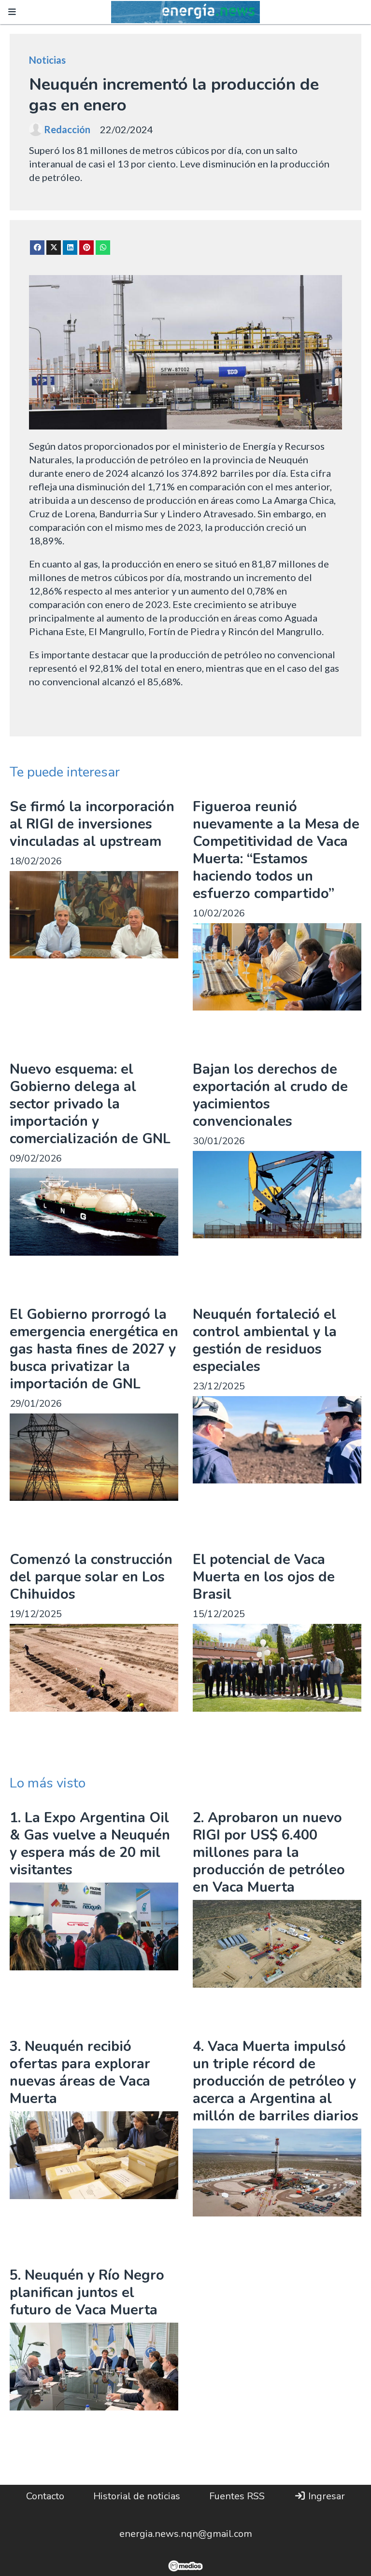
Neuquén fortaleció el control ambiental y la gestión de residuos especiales (265, 1340)
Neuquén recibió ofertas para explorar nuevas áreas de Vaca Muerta (80, 2072)
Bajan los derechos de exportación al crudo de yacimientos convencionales (270, 1095)
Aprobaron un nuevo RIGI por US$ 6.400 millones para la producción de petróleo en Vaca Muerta (269, 1852)
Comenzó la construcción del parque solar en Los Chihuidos (91, 1577)
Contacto (45, 2496)
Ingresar (325, 2496)
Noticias (47, 60)
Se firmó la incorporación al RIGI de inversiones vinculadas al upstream (92, 824)
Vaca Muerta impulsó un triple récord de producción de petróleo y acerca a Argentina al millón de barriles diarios (276, 2081)
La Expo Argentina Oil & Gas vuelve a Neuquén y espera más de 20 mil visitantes (90, 1844)
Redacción (67, 129)
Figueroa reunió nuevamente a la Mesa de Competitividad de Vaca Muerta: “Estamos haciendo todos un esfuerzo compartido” (276, 850)
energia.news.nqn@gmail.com (186, 2534)
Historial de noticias (137, 2496)
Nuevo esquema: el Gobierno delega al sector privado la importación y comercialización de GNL (90, 1104)
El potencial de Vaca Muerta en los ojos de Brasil (264, 1577)
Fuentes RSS (237, 2496)
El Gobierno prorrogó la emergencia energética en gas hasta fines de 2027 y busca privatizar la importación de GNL (94, 1349)
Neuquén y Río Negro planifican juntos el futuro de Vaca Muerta (87, 2292)
